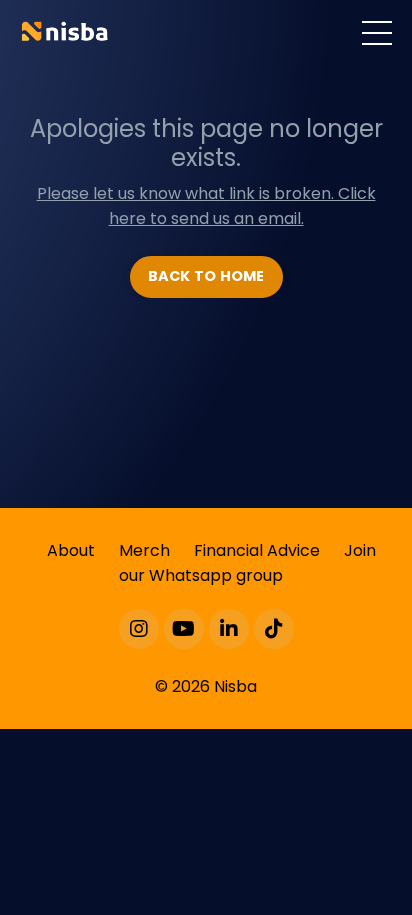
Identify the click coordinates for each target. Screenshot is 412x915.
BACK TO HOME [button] (206, 276)
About (71, 550)
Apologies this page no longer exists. (206, 143)
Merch (144, 550)
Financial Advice (257, 550)
